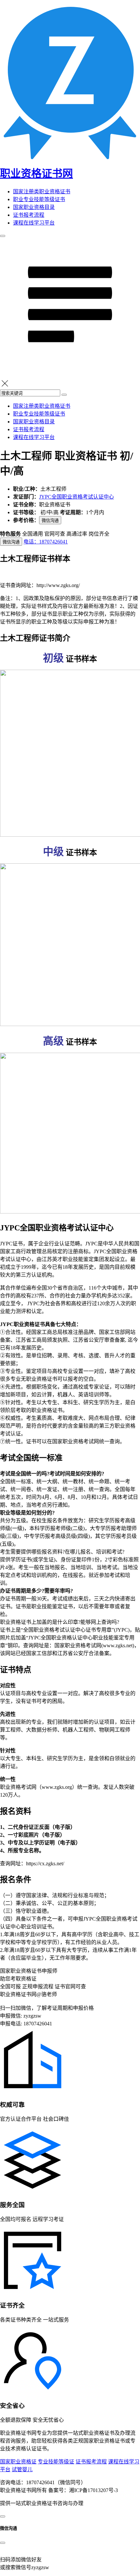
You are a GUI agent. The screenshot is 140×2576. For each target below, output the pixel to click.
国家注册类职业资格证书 (42, 192)
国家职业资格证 (18, 2462)
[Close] (3, 2543)
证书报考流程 (29, 215)
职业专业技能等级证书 (39, 199)
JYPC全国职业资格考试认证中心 (77, 497)
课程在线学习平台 (34, 223)
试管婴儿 (22, 2469)
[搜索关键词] (64, 395)
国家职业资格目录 (34, 207)
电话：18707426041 (46, 542)
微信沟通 (50, 521)
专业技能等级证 (56, 2462)
